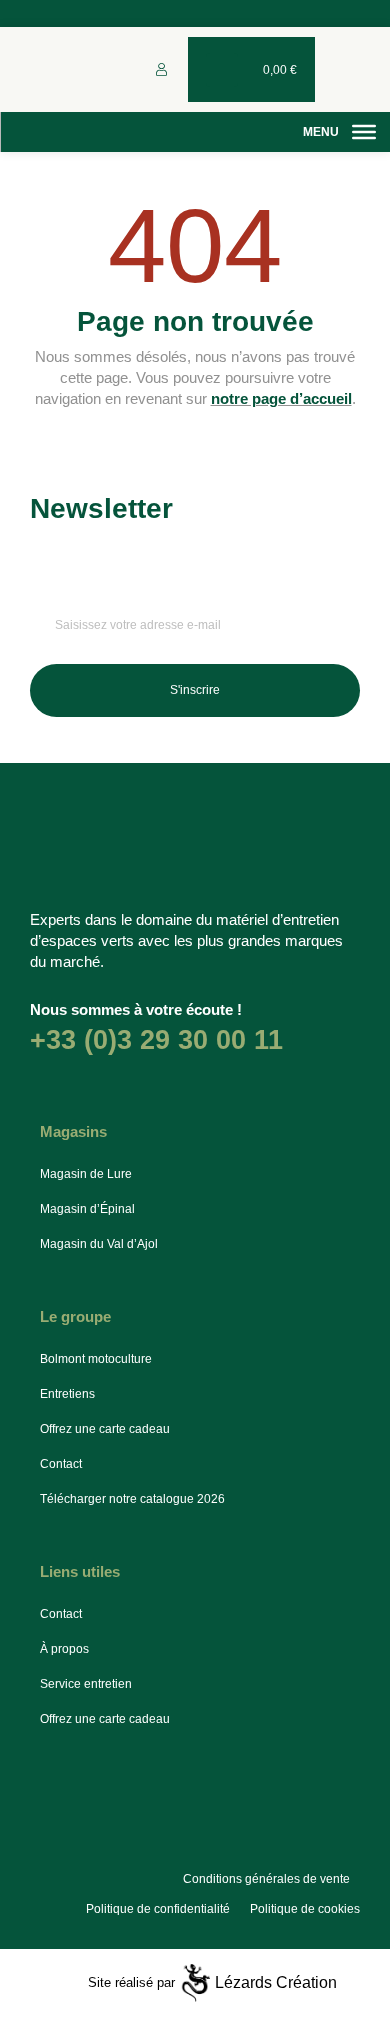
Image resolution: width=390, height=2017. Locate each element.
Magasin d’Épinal (87, 1209)
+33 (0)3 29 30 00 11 (156, 1040)
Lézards (276, 1982)
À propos (64, 1649)
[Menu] (364, 132)
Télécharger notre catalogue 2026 (132, 1499)
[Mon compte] (161, 69)
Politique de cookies (305, 1909)
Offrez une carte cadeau (105, 1429)
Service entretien (86, 1684)
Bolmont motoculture (96, 1359)
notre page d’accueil (281, 398)
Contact (61, 1464)
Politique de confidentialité (158, 1909)
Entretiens (67, 1394)
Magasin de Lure (86, 1174)
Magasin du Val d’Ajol (99, 1244)
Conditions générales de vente (266, 1879)
